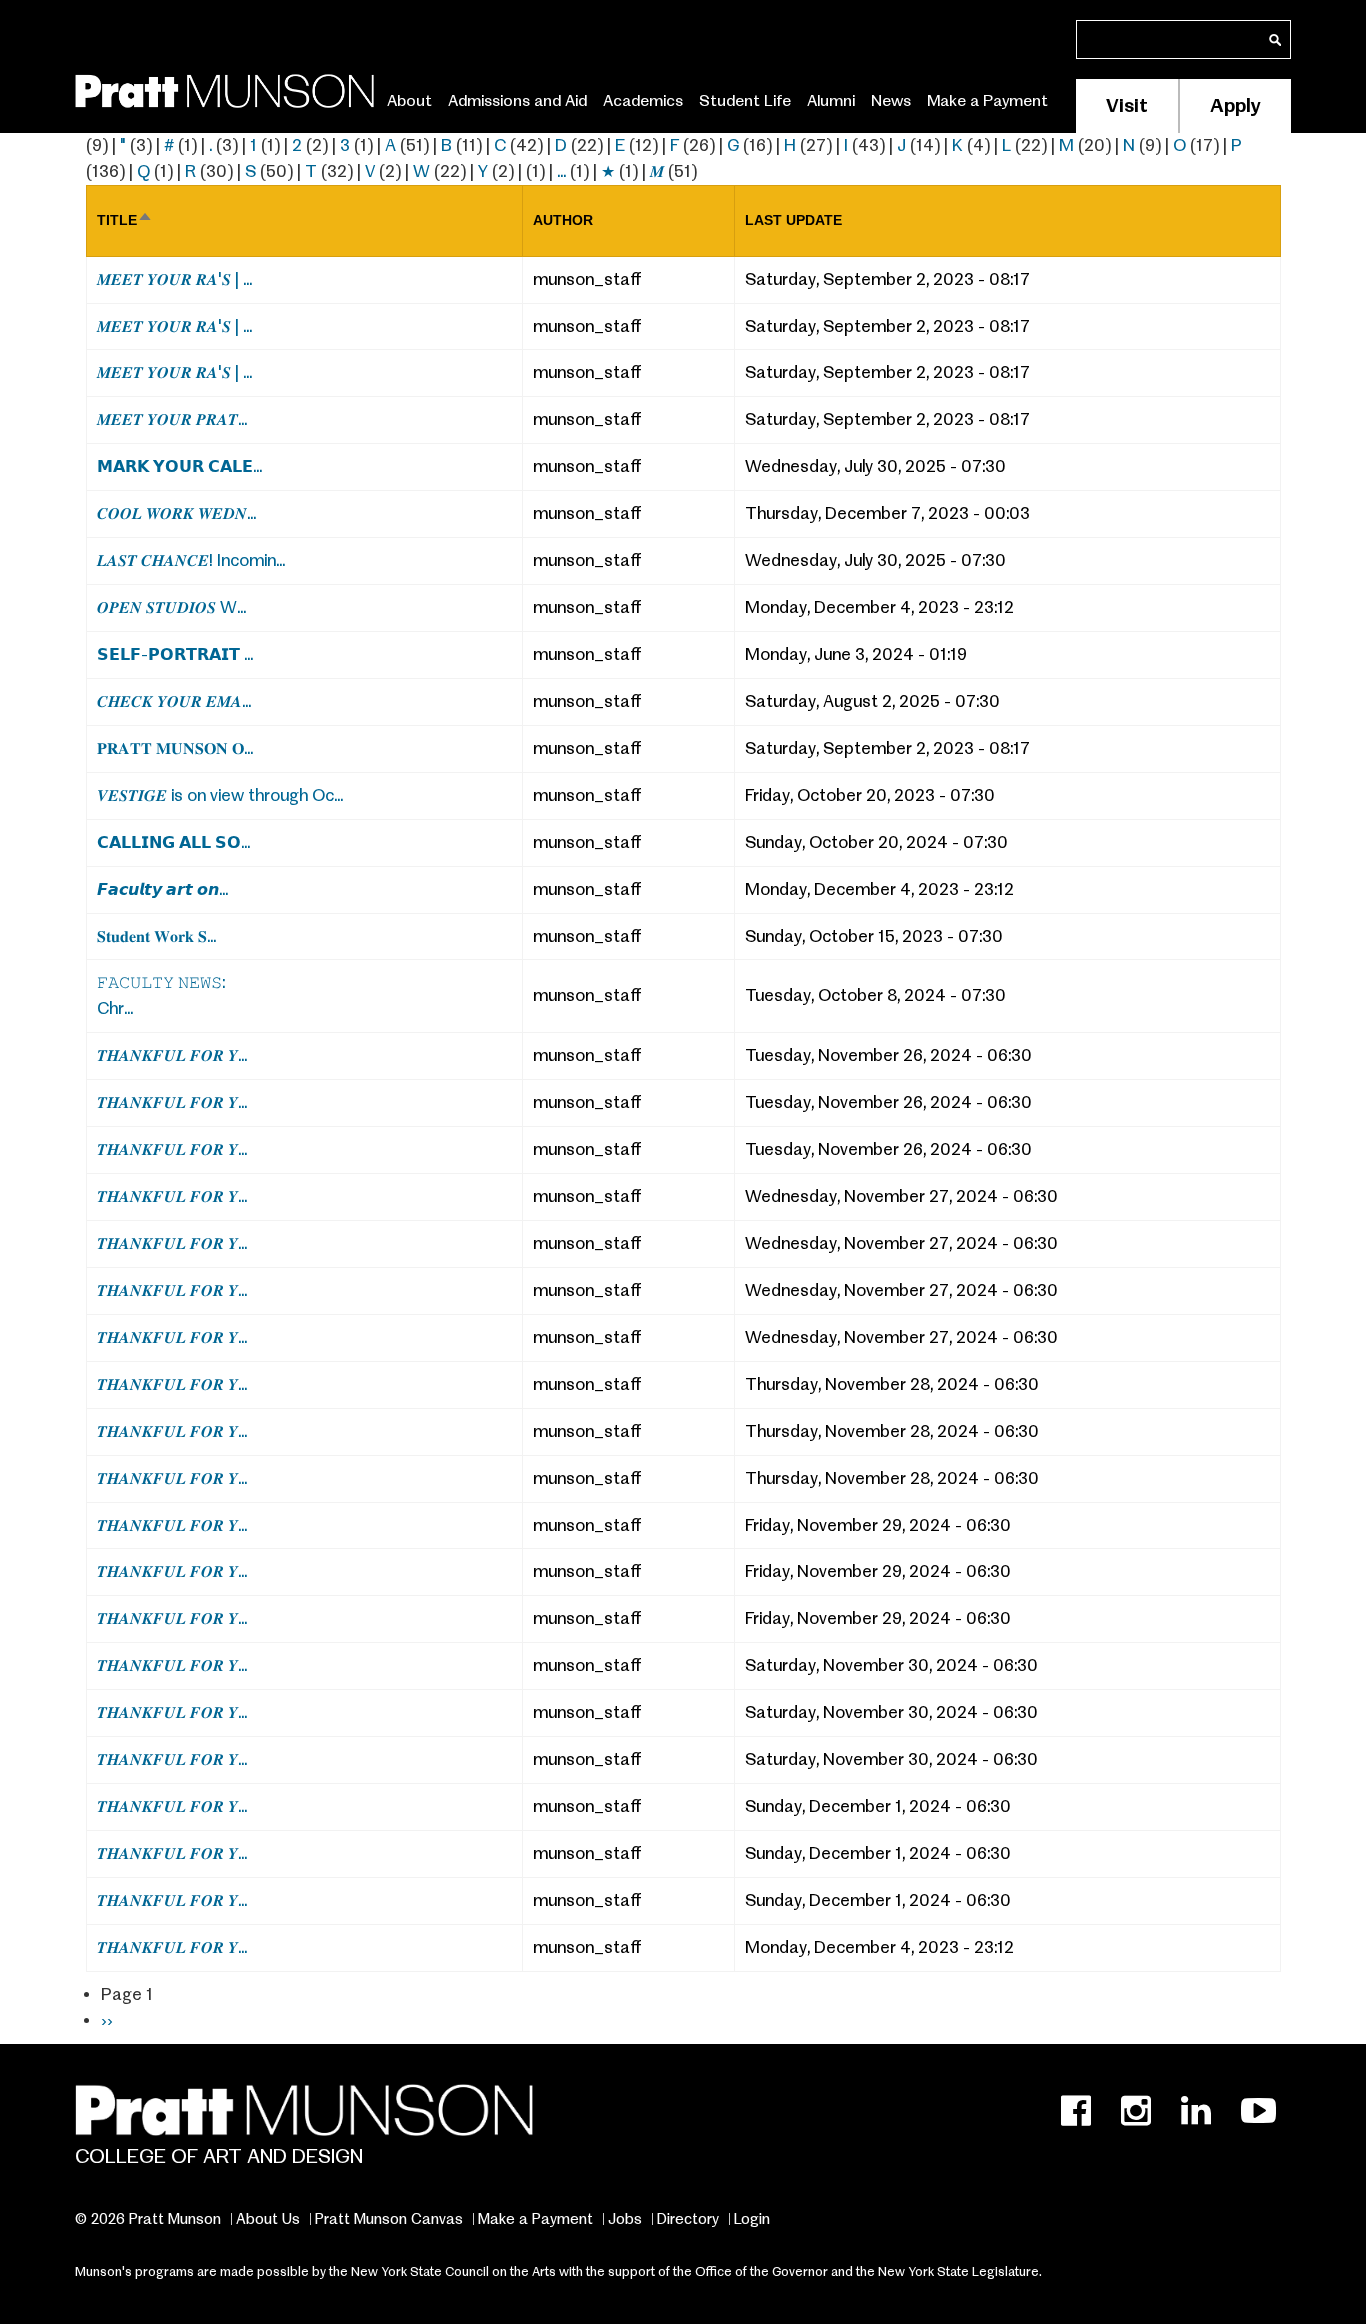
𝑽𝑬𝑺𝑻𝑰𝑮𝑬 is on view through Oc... (220, 795)
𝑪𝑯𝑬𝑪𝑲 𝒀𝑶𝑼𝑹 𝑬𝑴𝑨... (174, 701)
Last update (793, 220)
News (891, 101)
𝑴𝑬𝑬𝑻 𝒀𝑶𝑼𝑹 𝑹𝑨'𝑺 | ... (174, 279)
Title (125, 220)
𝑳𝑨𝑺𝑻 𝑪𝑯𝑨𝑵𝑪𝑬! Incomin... (191, 560)
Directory (688, 2219)
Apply (1235, 105)
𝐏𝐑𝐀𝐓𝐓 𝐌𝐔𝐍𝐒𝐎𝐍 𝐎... (175, 748)
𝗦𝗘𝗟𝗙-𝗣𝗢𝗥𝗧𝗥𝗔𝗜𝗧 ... (175, 654)
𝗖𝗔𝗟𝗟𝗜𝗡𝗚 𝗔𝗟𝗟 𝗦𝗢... (173, 842)
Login (752, 2219)
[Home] (224, 87)
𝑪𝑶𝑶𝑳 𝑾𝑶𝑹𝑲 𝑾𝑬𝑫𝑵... (176, 513)
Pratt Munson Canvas (389, 2219)
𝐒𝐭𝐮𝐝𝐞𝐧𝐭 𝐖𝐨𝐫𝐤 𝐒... (156, 936)
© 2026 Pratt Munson (148, 2219)
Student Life (745, 101)
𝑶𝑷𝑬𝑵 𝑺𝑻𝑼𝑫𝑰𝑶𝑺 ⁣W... (171, 607)
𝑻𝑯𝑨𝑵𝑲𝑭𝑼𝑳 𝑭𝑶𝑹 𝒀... (172, 1055)
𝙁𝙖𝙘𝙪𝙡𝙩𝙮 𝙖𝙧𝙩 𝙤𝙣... (162, 889)
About (409, 101)
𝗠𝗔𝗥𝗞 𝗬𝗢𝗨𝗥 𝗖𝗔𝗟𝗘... (179, 466)
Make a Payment (987, 101)
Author (563, 220)
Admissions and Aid (517, 101)
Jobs (625, 2219)
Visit (1127, 105)
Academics (643, 101)
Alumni (831, 101)
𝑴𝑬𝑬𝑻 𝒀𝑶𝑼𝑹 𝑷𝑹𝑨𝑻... (172, 419)
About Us (268, 2219)
